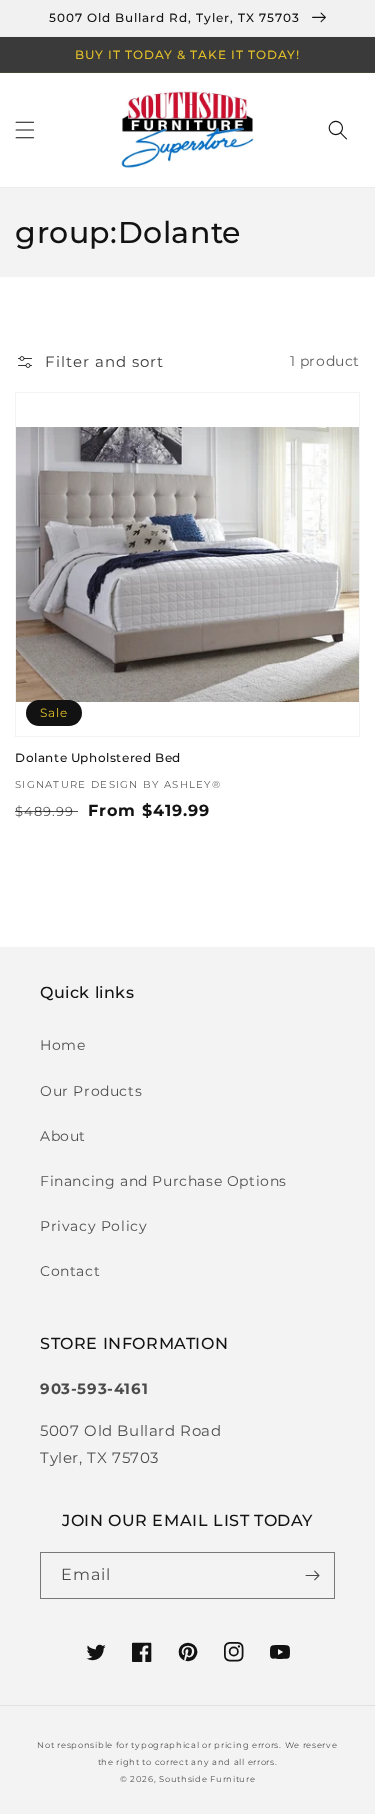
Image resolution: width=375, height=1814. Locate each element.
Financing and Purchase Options (163, 1181)
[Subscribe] (312, 1575)
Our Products (91, 1091)
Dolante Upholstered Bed (98, 757)
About (63, 1136)
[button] (25, 130)
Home (62, 1045)
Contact (70, 1271)
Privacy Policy (93, 1226)
